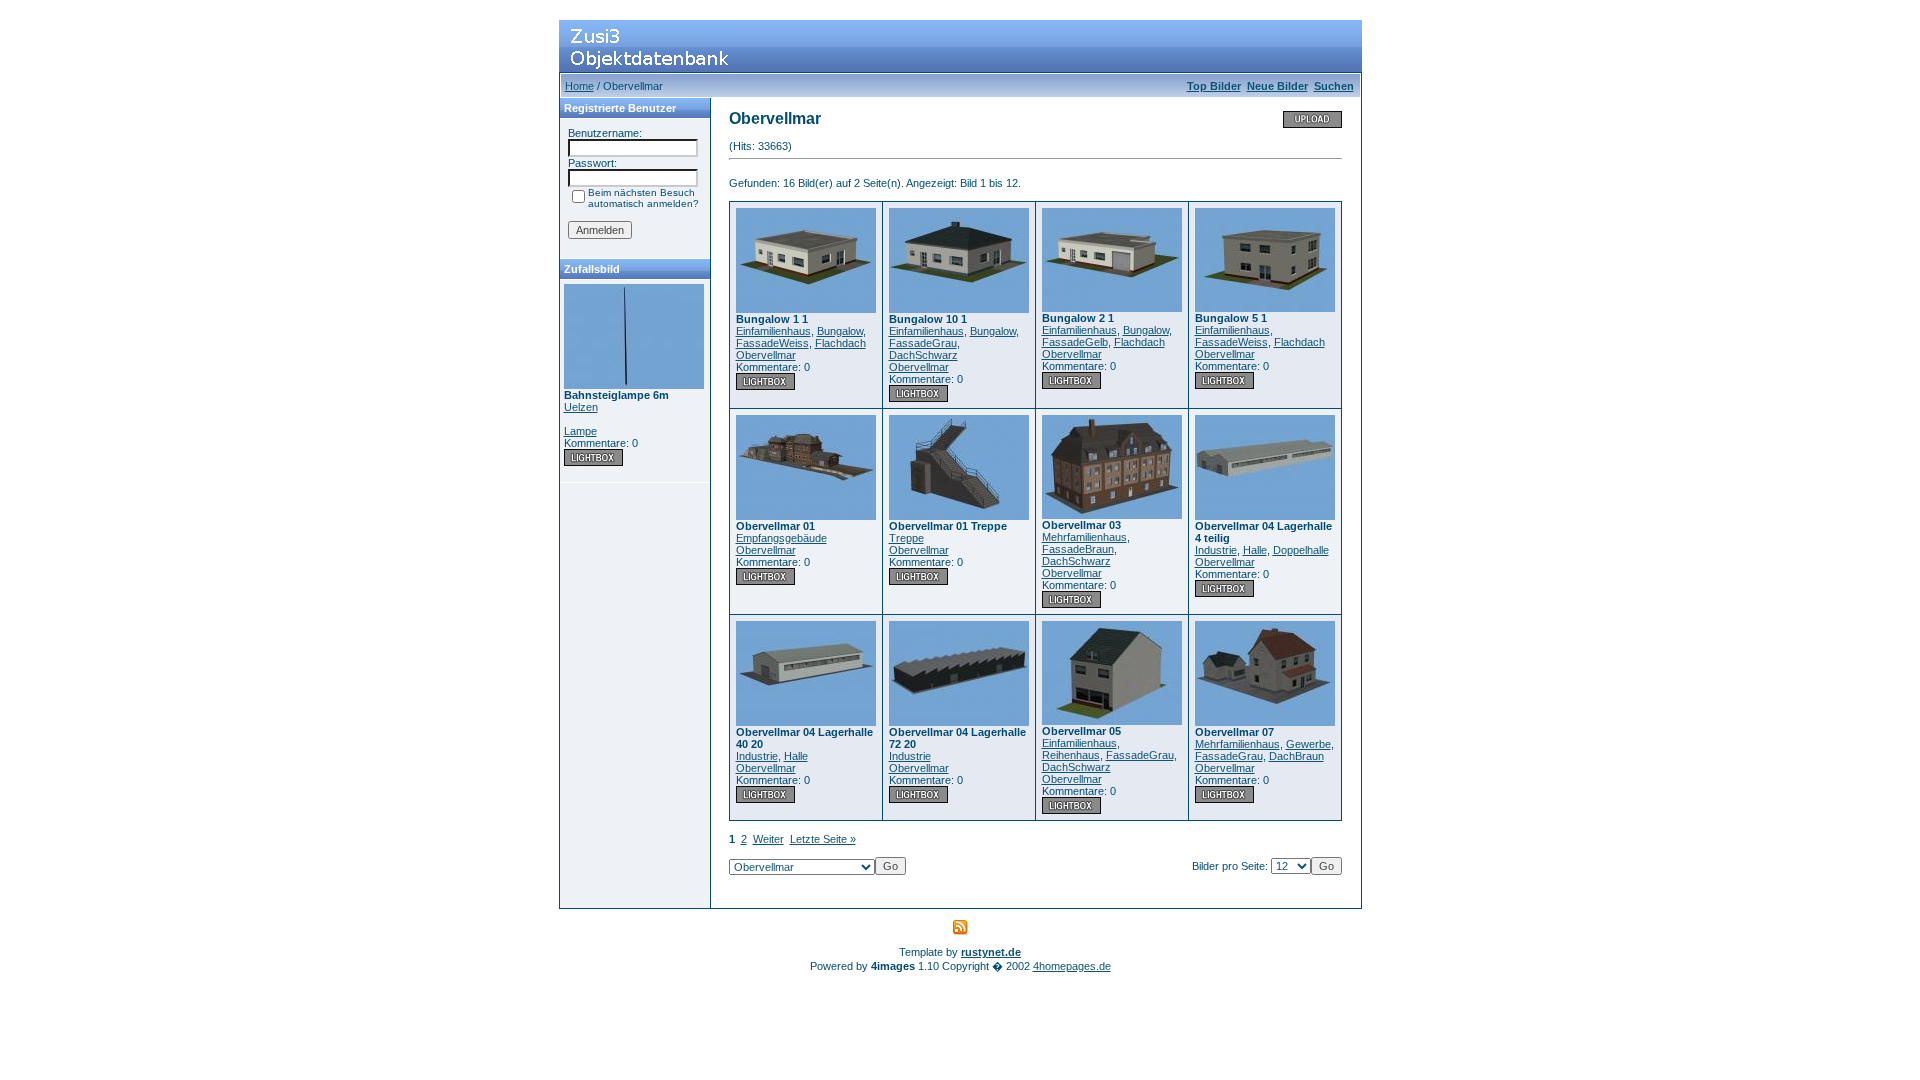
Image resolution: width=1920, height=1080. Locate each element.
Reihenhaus (1071, 755)
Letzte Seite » (823, 839)
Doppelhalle (1301, 550)
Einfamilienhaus (773, 331)
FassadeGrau (923, 343)
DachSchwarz (923, 355)
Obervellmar (766, 355)
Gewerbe (1308, 744)
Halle (1255, 550)
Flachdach (840, 343)
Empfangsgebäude (781, 538)
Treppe (906, 538)
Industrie (1216, 550)
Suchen (1334, 86)
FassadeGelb (1075, 342)
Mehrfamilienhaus (1084, 537)
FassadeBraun (1078, 549)
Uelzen (581, 407)
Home (579, 86)
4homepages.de (1072, 966)
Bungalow (840, 331)
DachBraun (1296, 756)
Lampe (580, 431)
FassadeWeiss (772, 343)
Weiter (768, 839)
